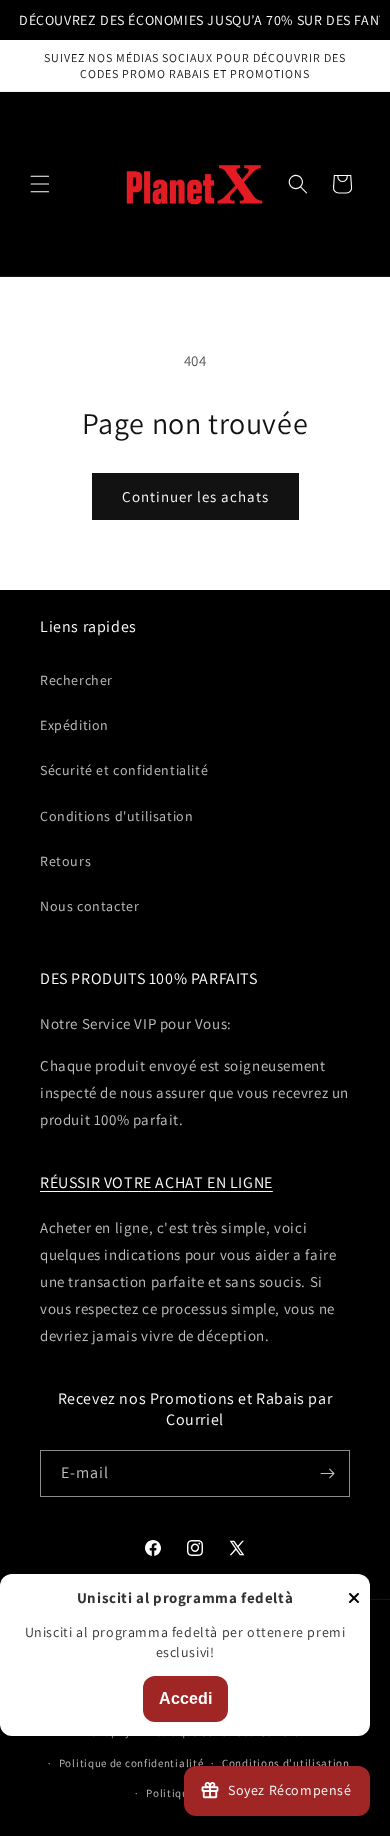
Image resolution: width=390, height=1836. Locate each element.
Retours (65, 861)
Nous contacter (89, 906)
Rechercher (76, 680)
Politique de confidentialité (131, 1763)
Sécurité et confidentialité (124, 770)
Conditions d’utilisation (286, 1763)
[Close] (354, 1599)
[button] (40, 184)
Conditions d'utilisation (116, 816)
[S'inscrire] (327, 1473)
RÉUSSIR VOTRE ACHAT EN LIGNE (156, 1182)
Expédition (74, 725)
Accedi (185, 1698)
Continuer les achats (195, 496)
